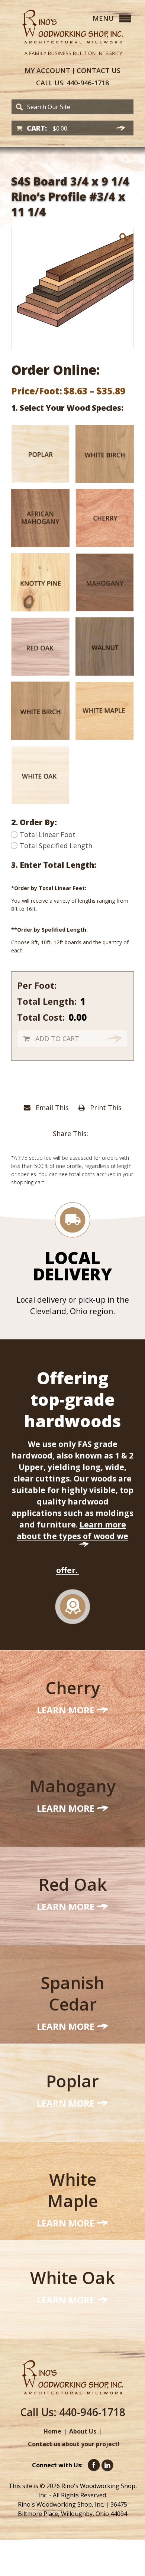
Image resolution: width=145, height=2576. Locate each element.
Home (52, 2431)
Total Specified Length (56, 846)
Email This (51, 1107)
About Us (83, 2431)
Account (47, 70)
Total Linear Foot (48, 834)
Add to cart (57, 1038)
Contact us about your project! (74, 2444)
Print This (105, 1107)
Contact (99, 70)
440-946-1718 (72, 83)
